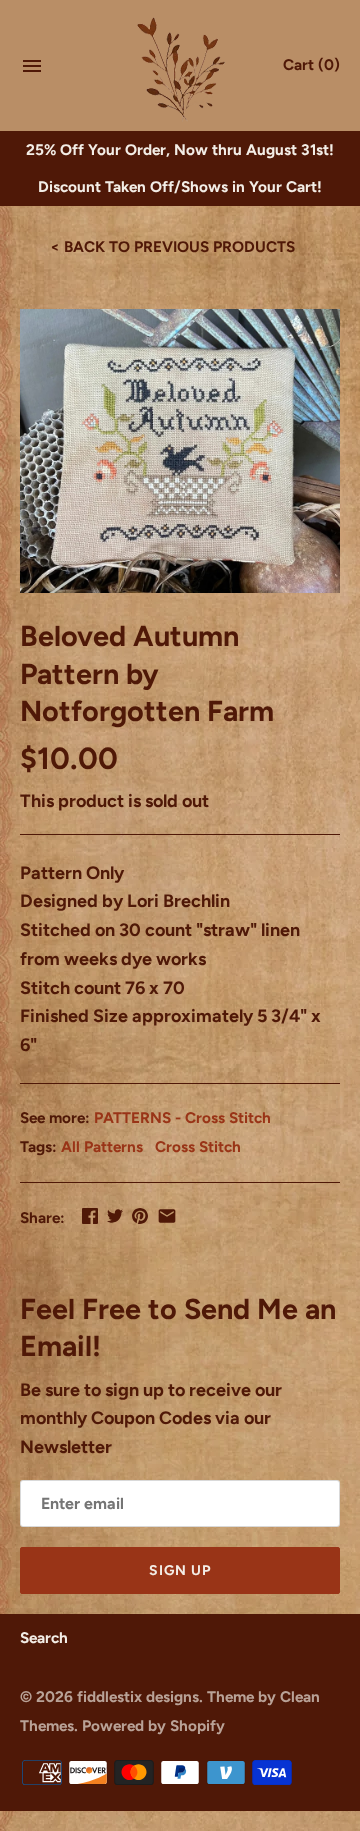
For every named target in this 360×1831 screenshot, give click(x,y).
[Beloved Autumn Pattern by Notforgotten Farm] (180, 451)
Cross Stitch (198, 1146)
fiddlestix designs (138, 1696)
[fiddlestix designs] (180, 67)
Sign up (180, 1570)
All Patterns (102, 1146)
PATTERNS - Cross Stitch (182, 1117)
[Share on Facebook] (90, 1216)
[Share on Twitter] (115, 1216)
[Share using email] (167, 1216)
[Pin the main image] (140, 1216)
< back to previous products (172, 246)
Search (44, 1637)
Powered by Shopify (153, 1725)
